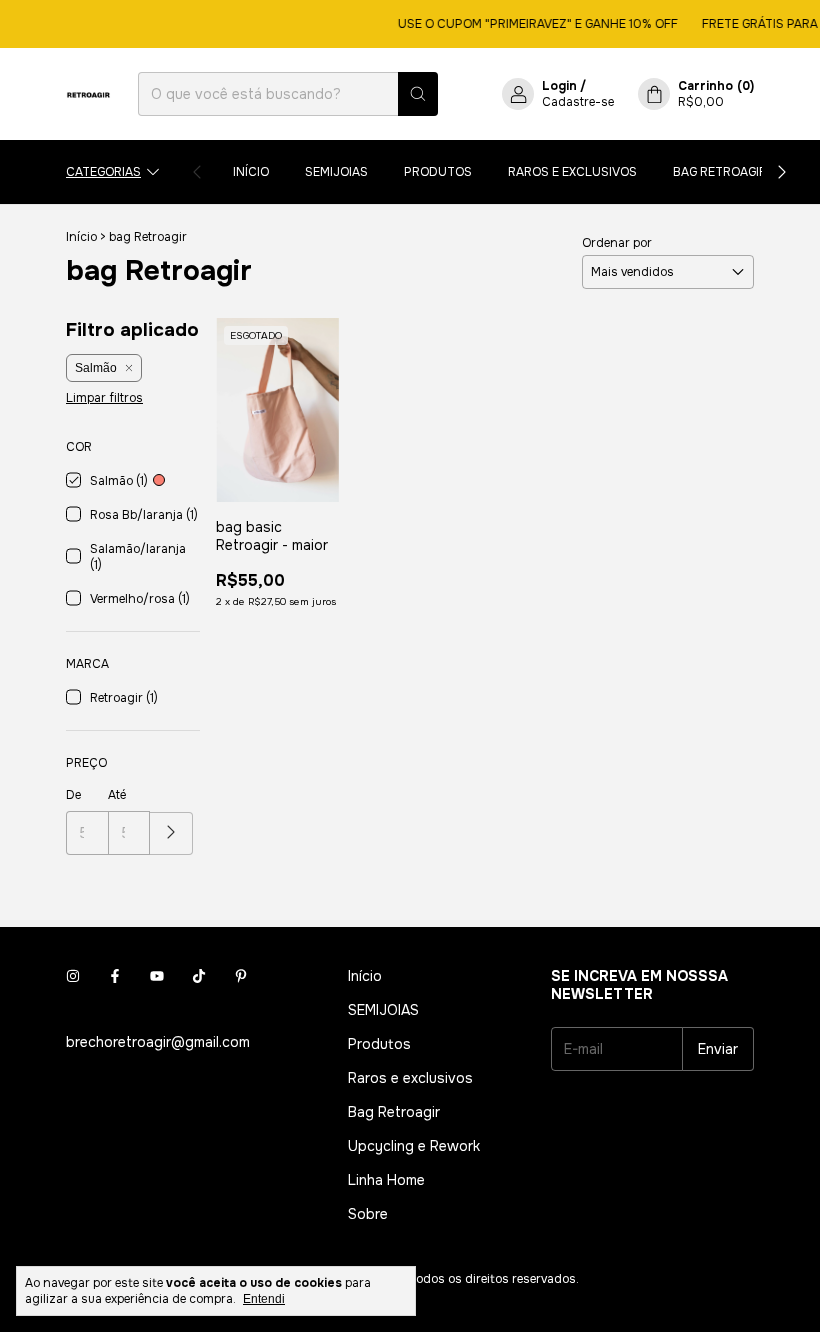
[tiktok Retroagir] (199, 976)
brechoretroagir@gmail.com (158, 1042)
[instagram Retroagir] (73, 976)
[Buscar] (418, 94)
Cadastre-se (578, 102)
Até (117, 795)
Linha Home (386, 1180)
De (73, 795)
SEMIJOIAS (336, 172)
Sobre (368, 1214)
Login (559, 86)
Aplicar (171, 833)
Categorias (103, 172)
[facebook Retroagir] (115, 976)
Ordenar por (617, 243)
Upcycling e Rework (414, 1146)
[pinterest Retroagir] (241, 976)
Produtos (438, 172)
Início (251, 172)
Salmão (96, 368)
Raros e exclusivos (572, 172)
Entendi (264, 1299)
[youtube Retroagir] (157, 976)
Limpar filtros (104, 398)
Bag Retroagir (720, 172)
